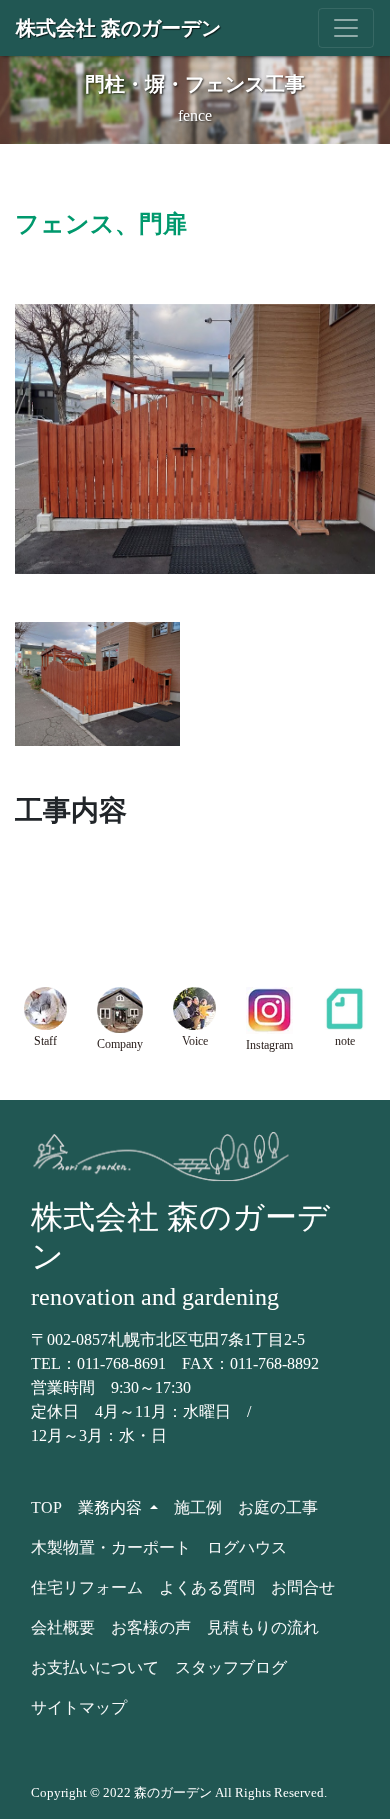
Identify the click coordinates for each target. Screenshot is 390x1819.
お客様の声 (151, 1627)
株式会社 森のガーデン (118, 28)
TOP (46, 1507)
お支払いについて (95, 1667)
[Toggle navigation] (346, 28)
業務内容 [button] (112, 1507)
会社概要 (63, 1627)
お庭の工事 (278, 1507)
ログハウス (247, 1547)
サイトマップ (79, 1707)
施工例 (198, 1507)
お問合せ (303, 1587)
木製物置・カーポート (111, 1547)
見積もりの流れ (263, 1627)
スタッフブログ (231, 1667)
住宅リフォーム (87, 1587)
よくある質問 (207, 1587)
